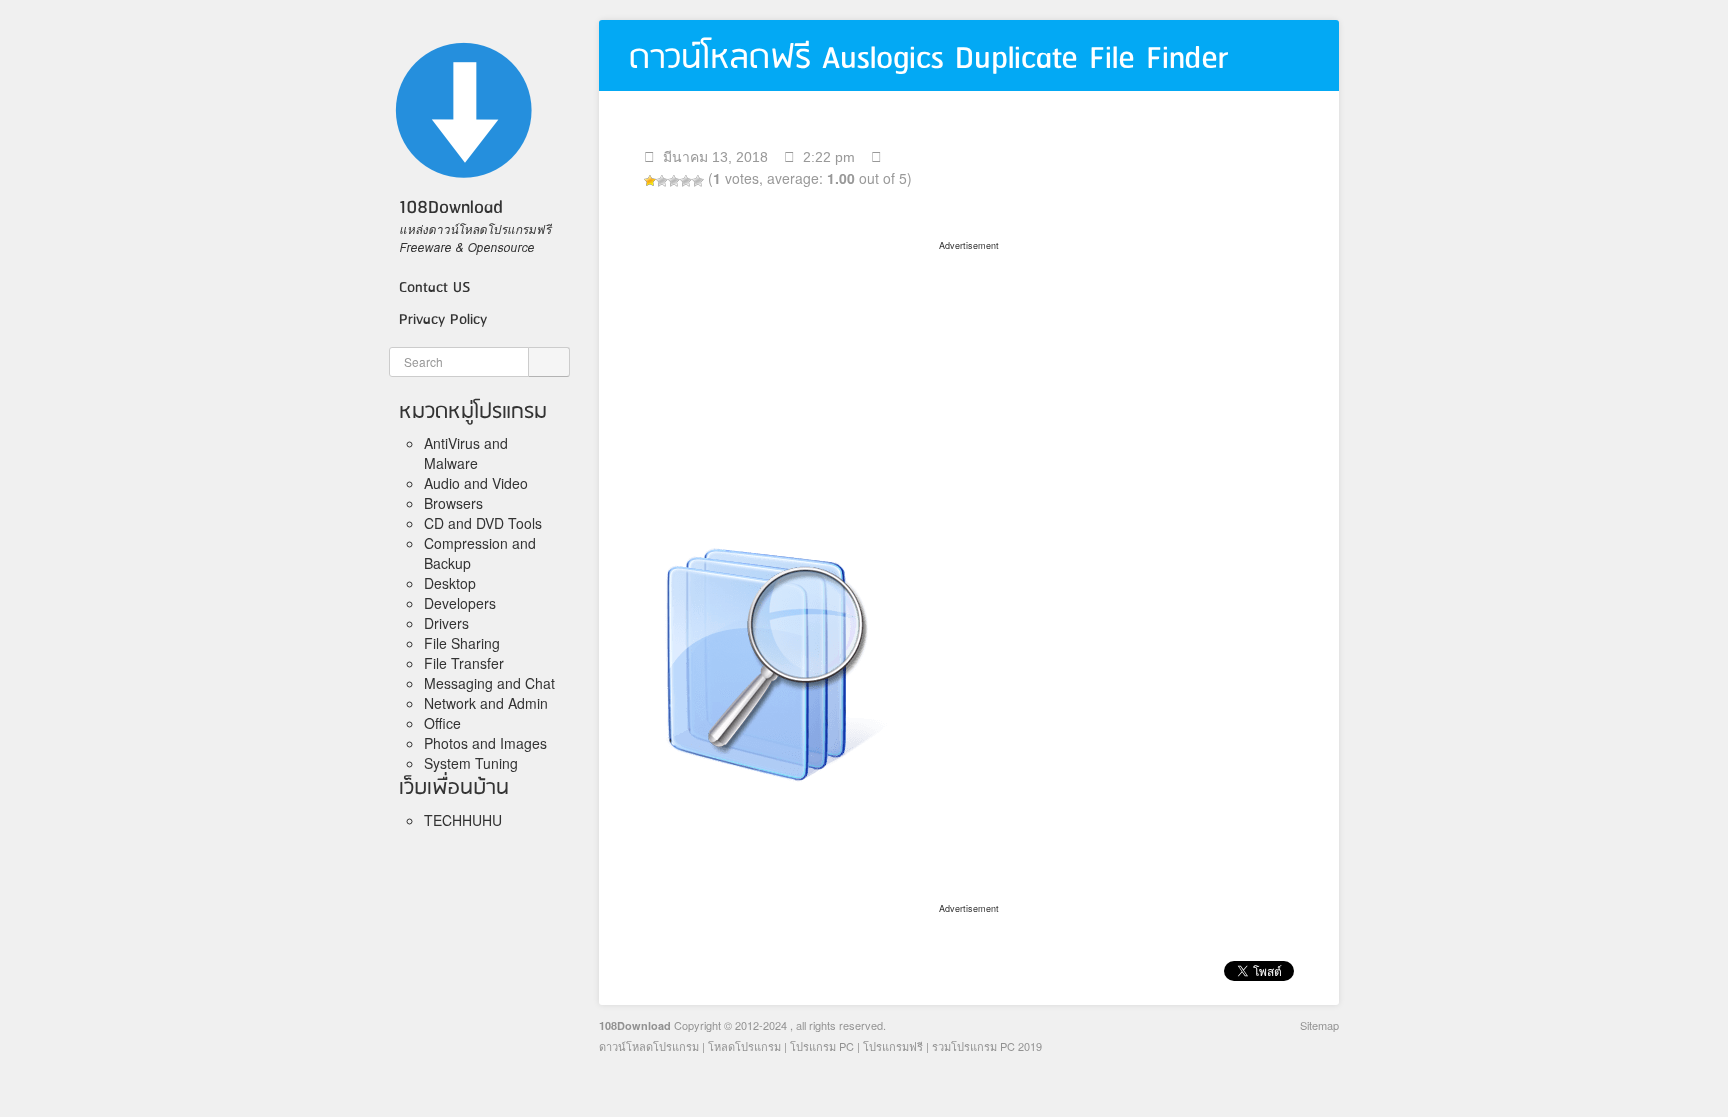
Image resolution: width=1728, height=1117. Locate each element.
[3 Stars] (674, 181)
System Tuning (471, 763)
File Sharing (462, 643)
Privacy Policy (443, 320)
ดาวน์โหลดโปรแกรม (649, 1046)
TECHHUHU (463, 820)
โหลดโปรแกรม (744, 1046)
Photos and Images (485, 743)
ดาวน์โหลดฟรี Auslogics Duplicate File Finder (929, 58)
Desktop (450, 583)
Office (442, 723)
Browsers (453, 503)
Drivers (446, 623)
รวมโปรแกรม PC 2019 (987, 1046)
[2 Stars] (662, 181)
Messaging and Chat (489, 683)
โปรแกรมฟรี (893, 1046)
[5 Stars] (698, 181)
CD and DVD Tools (483, 523)
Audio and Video (476, 483)
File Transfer (464, 663)
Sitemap (1319, 1025)
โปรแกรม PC (822, 1046)
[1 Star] (650, 181)
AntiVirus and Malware (466, 453)
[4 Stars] (686, 181)
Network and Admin (486, 703)
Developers (460, 603)
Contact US (434, 288)
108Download (635, 1025)
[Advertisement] (969, 381)
